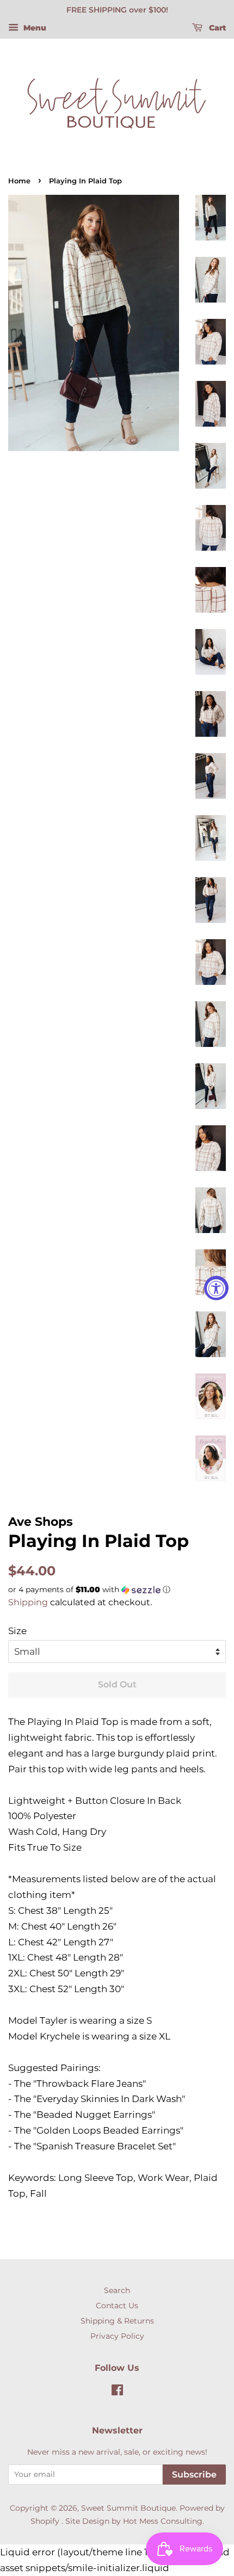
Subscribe (194, 2475)
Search (117, 2290)
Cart (216, 28)
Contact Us (117, 2306)
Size (17, 1631)
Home (19, 181)
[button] (117, 1590)
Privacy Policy (117, 2336)
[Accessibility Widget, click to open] (216, 1288)
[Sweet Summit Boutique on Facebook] (117, 2392)
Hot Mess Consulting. (164, 2521)
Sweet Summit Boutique (128, 2508)
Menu (34, 28)
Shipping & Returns (117, 2321)
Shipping (28, 1602)
